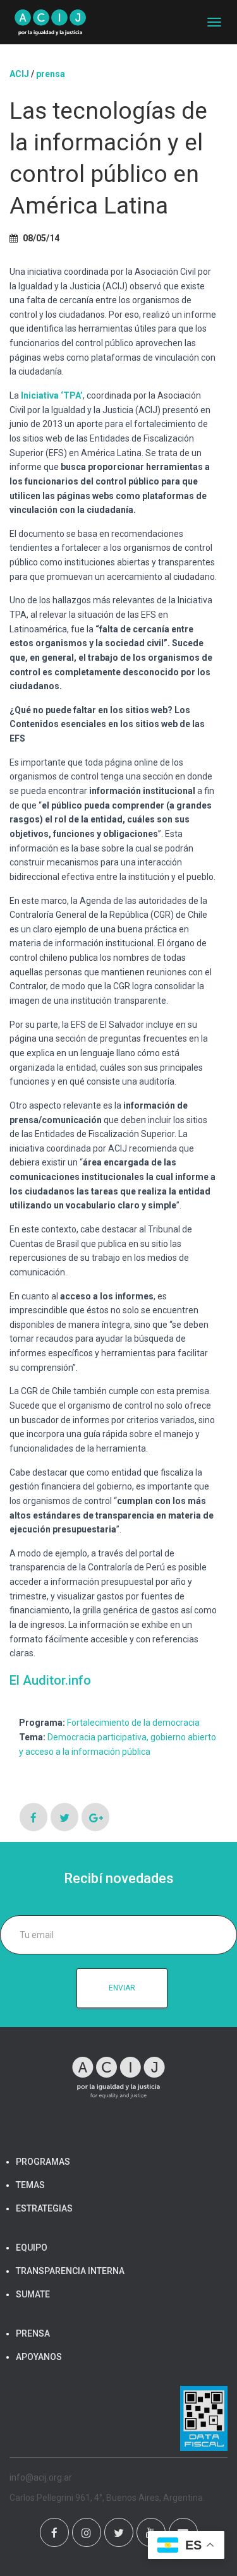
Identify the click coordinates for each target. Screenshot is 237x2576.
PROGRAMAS (43, 2162)
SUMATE (33, 2294)
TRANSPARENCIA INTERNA (70, 2271)
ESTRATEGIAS (44, 2208)
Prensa (51, 74)
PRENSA (33, 2333)
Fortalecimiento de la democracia (133, 1723)
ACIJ (19, 74)
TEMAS (30, 2185)
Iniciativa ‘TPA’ (52, 395)
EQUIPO (32, 2248)
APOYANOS (39, 2357)
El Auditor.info (50, 1680)
